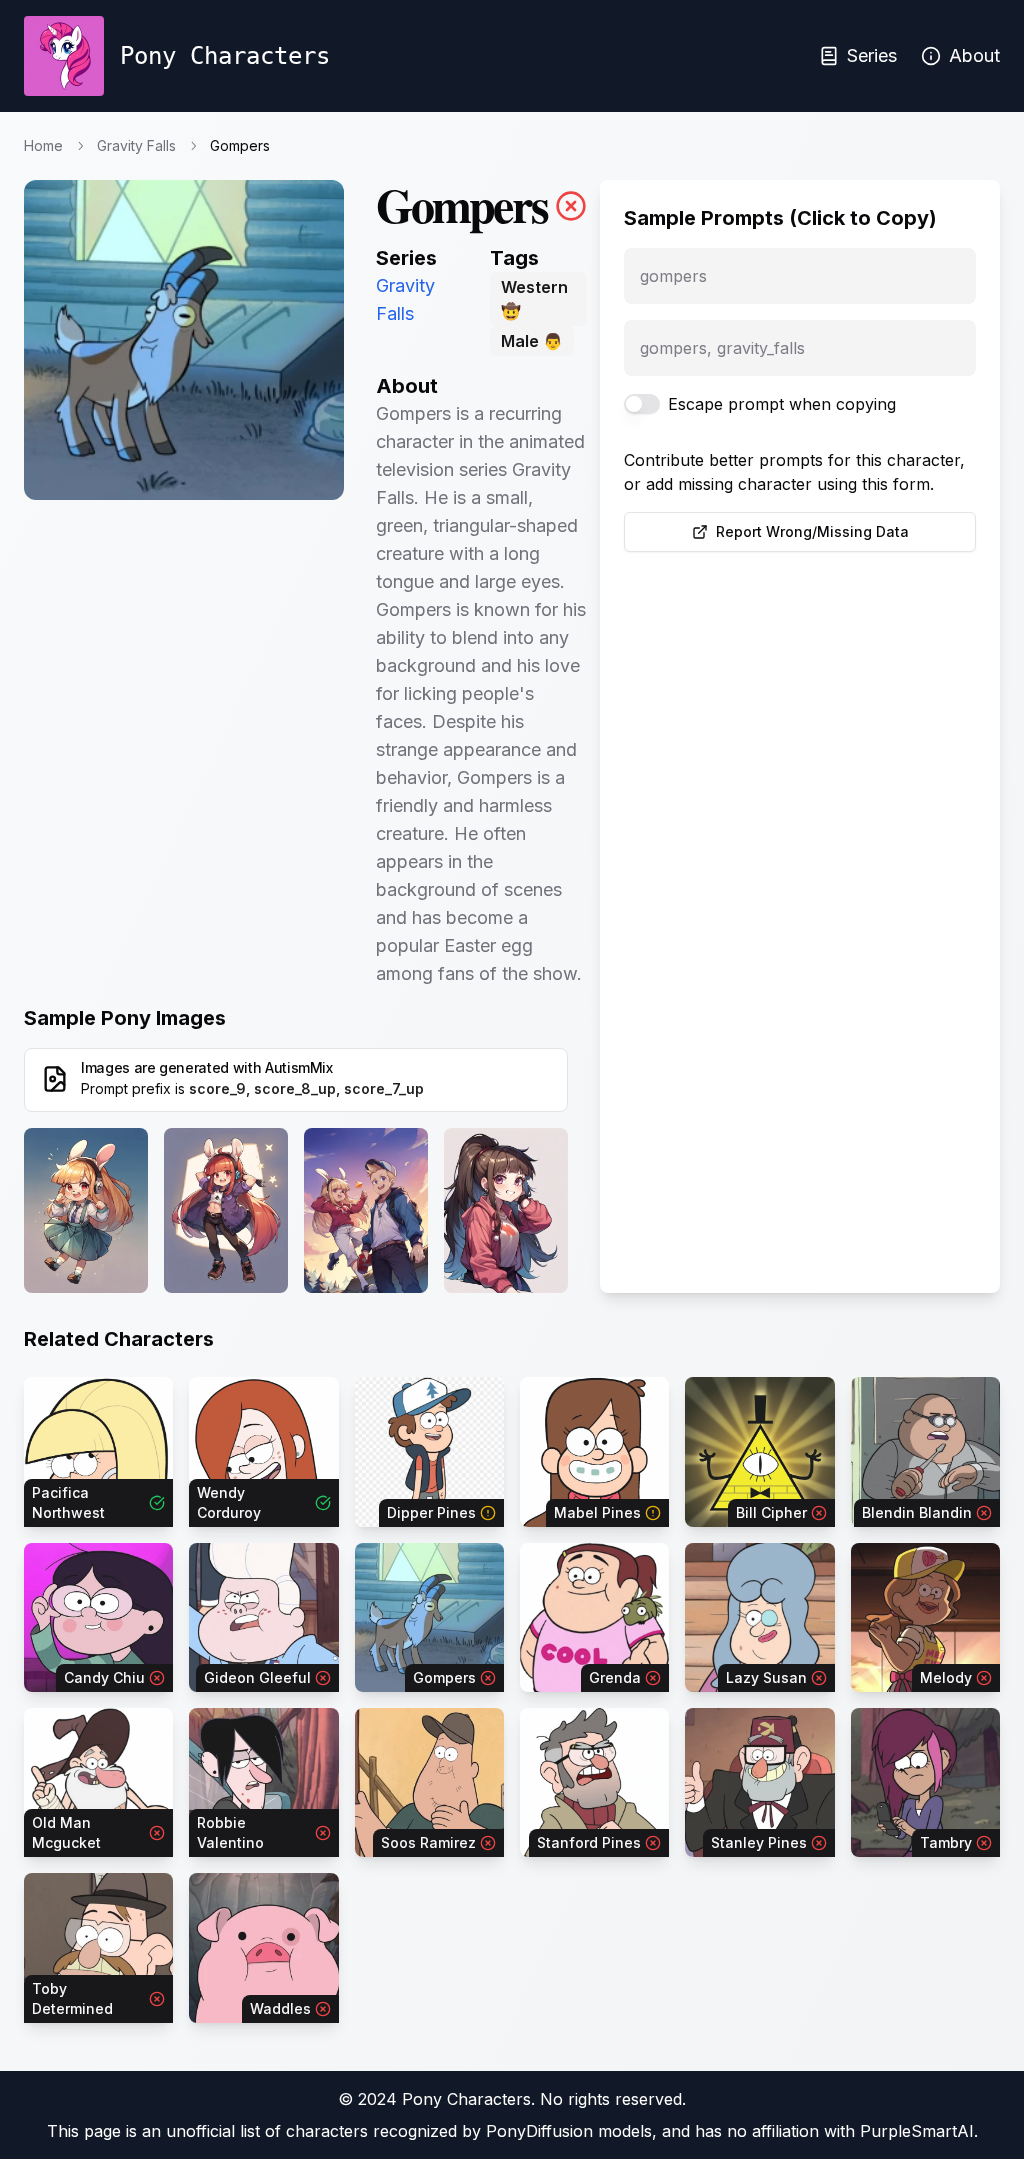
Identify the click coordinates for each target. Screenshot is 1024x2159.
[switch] (642, 404)
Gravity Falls (136, 145)
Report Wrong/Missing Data (812, 531)
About (974, 55)
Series (872, 55)
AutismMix (299, 1067)
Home (43, 145)
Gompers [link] (240, 145)
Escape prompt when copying (782, 404)
